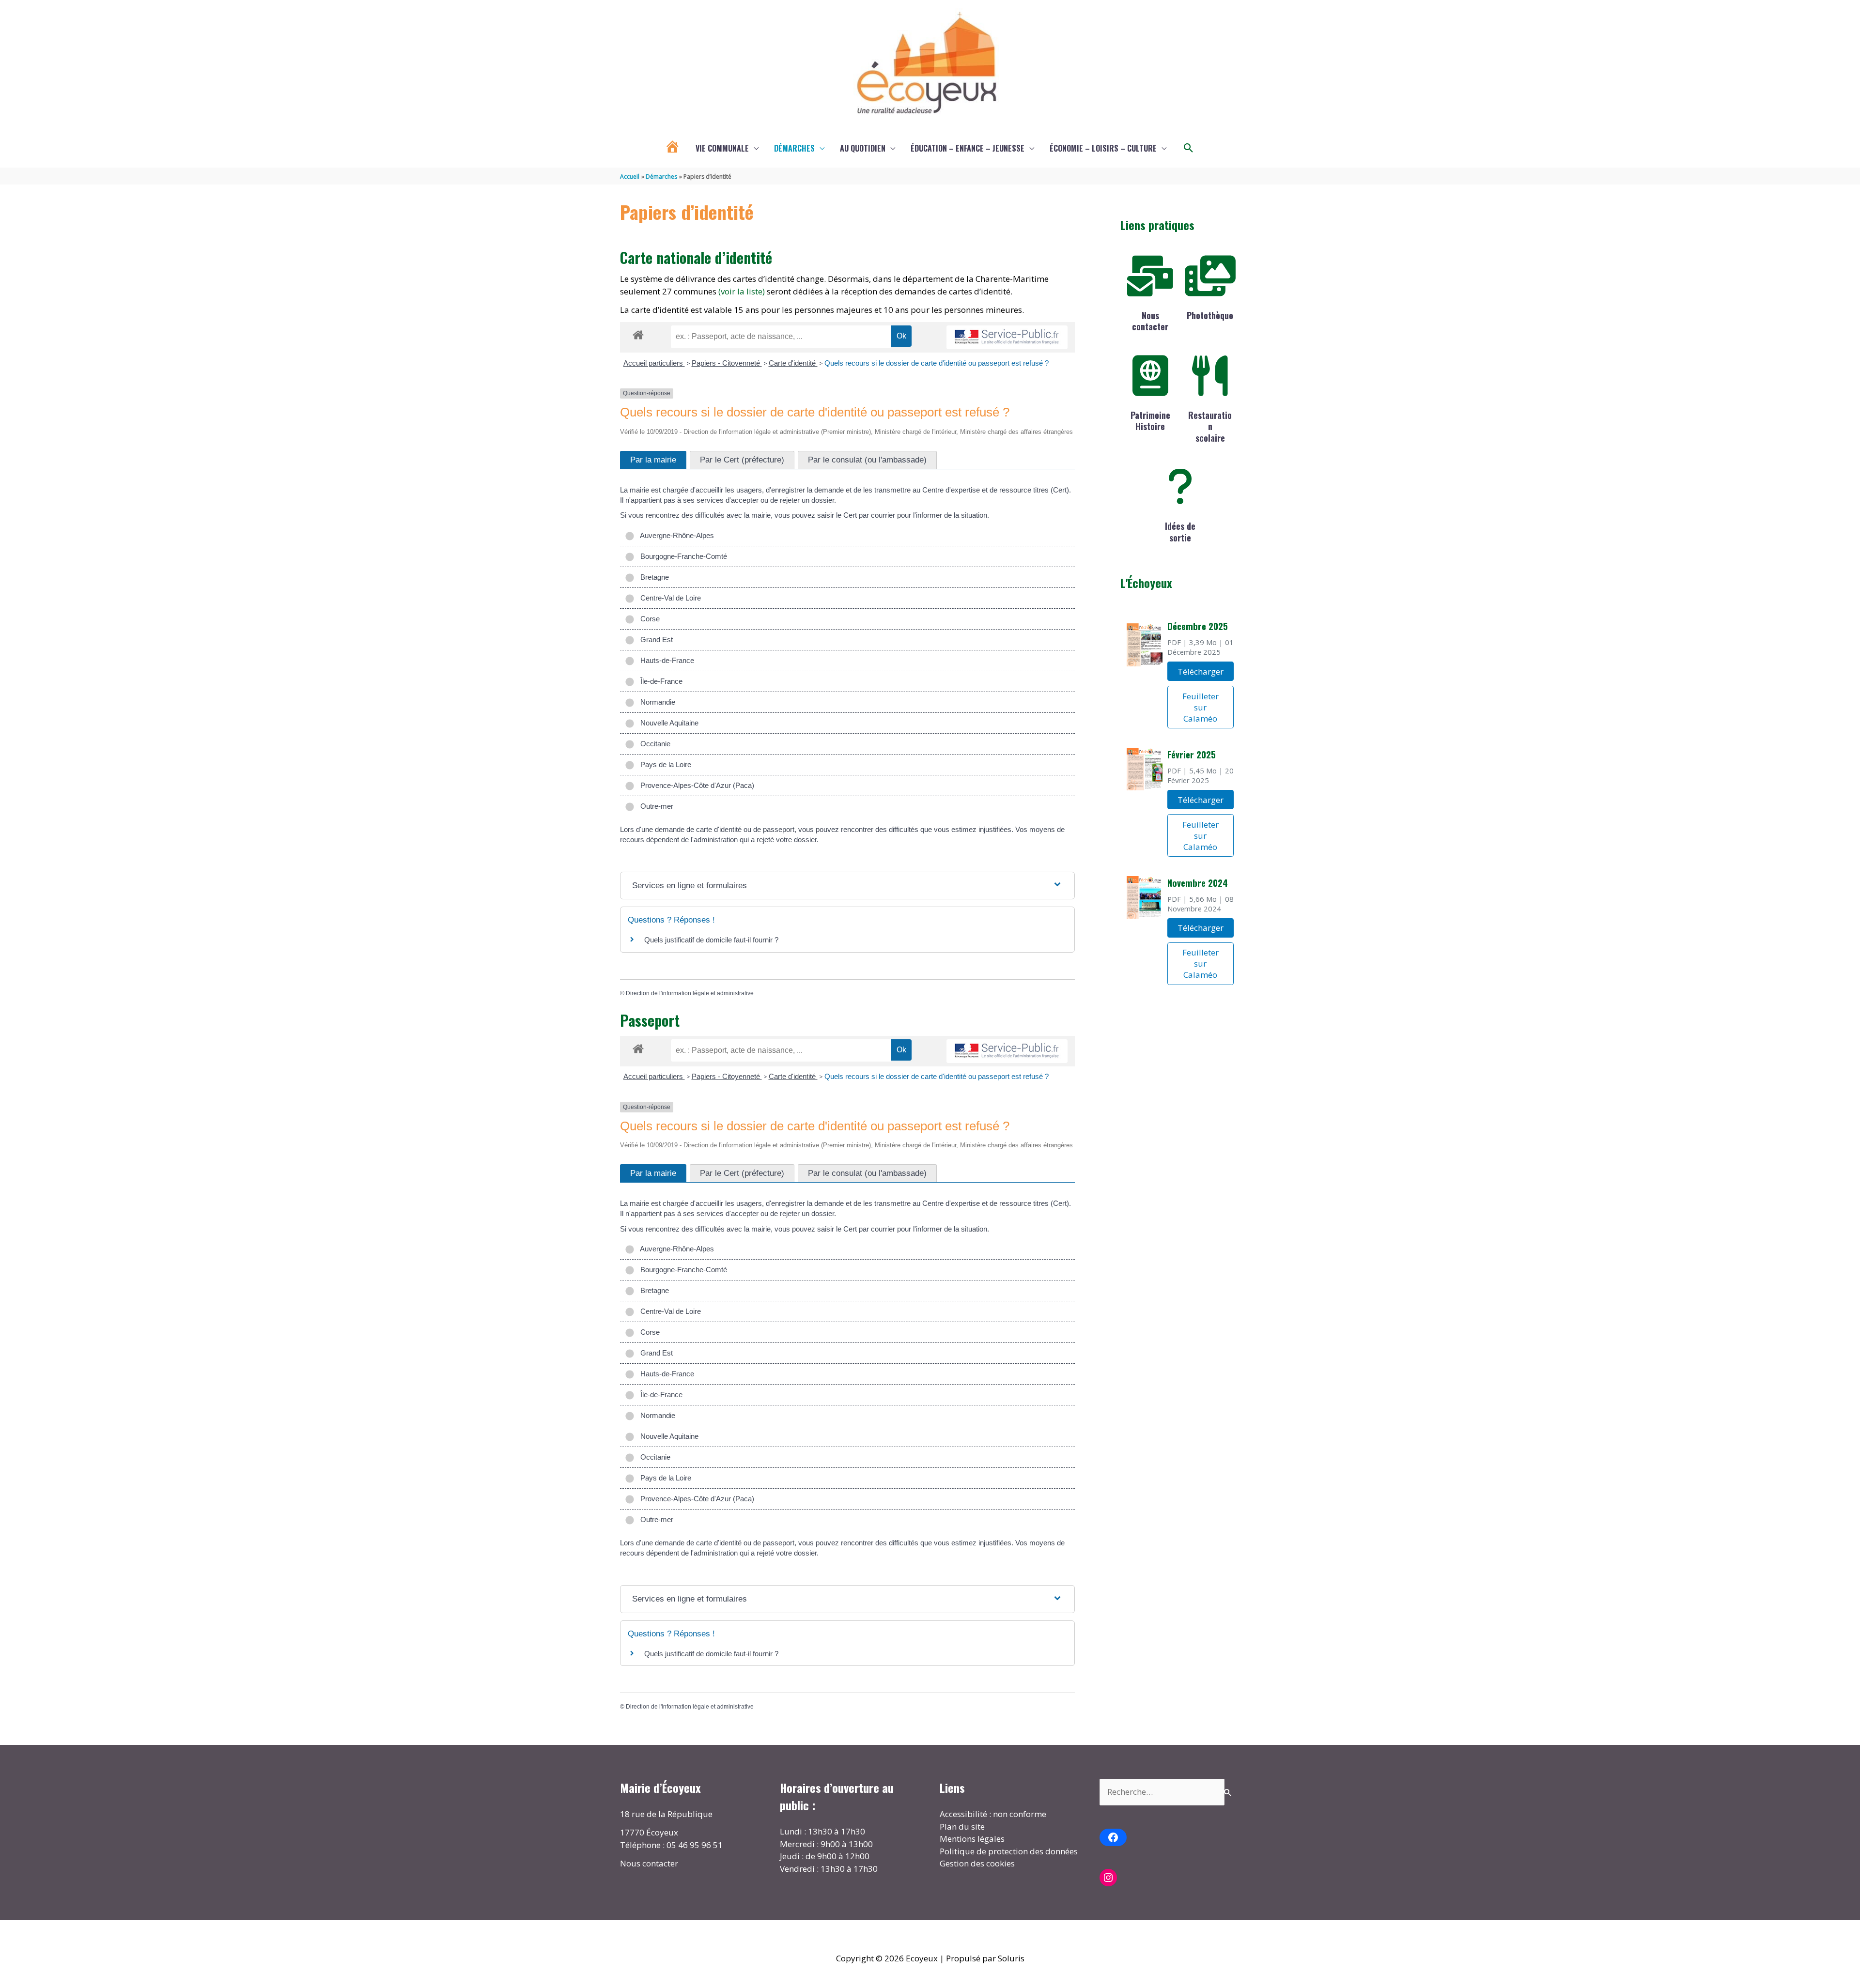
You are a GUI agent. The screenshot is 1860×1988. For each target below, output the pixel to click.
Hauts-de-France (665, 660)
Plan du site (962, 1826)
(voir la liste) (742, 291)
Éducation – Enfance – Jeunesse (968, 148)
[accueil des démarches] (638, 333)
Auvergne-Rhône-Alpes (675, 535)
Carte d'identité (793, 363)
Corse (648, 619)
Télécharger (1201, 671)
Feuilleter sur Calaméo (1201, 707)
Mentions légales (972, 1839)
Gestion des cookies (977, 1863)
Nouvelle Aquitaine (667, 723)
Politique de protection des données (1009, 1851)
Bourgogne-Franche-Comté (682, 556)
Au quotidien (863, 148)
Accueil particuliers (654, 363)
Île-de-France (659, 681)
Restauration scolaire (1210, 426)
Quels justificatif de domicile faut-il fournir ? (711, 940)
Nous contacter (1150, 321)
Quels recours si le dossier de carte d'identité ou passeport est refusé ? (937, 363)
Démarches (794, 148)
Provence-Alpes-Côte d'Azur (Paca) (695, 785)
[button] (1189, 148)
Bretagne (653, 577)
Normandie (656, 702)
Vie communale (722, 148)
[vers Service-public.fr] (1007, 337)
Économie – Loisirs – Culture (1103, 148)
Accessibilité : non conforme (993, 1814)
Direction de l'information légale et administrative (690, 993)
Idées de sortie (1180, 532)
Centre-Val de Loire (669, 598)
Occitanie (653, 744)
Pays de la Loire (664, 764)
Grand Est (655, 640)
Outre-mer (655, 806)
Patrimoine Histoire (1150, 421)
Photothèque (1210, 315)
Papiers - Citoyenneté (727, 363)
